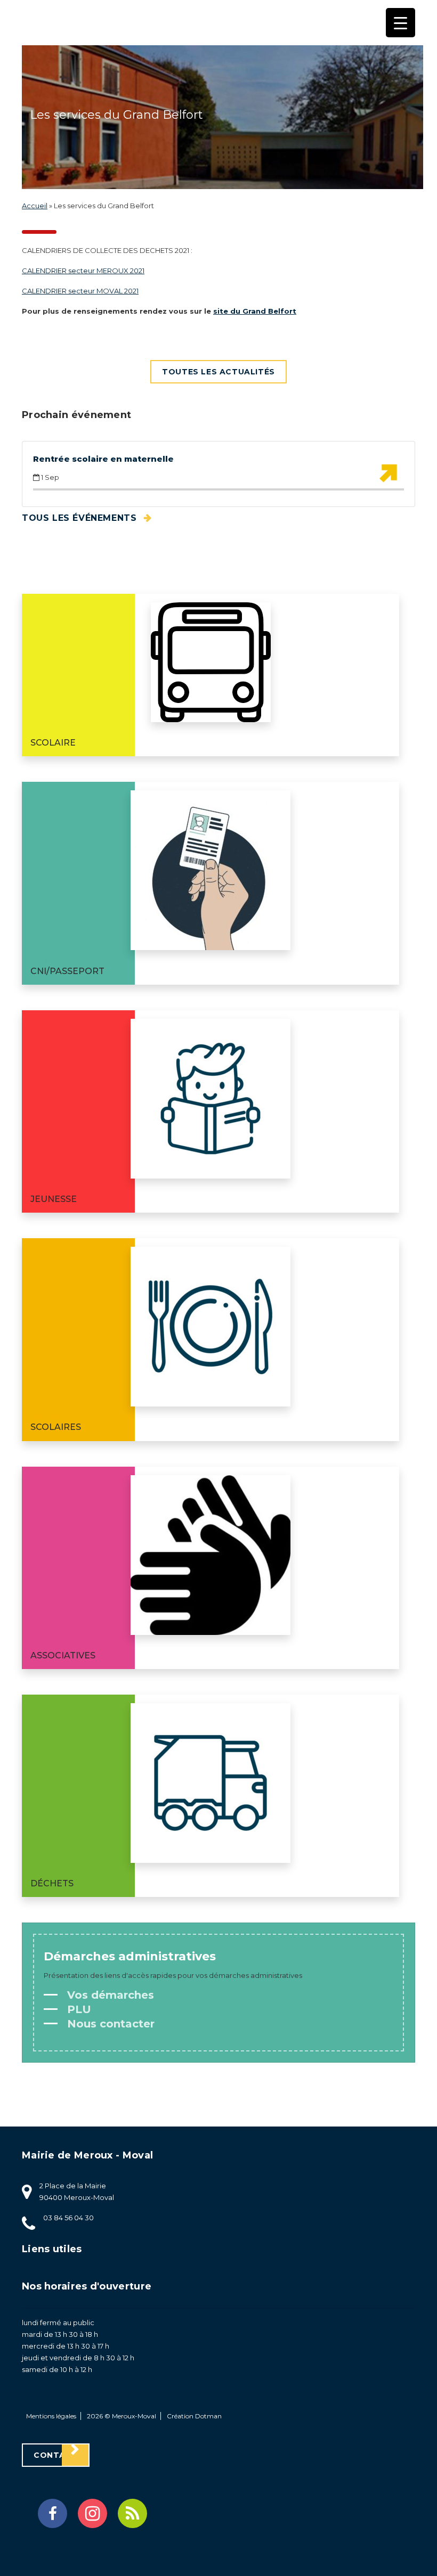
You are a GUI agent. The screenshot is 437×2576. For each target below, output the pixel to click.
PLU (78, 2009)
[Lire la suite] (388, 473)
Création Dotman (194, 2416)
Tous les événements (81, 518)
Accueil (35, 206)
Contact (56, 2455)
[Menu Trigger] (400, 23)
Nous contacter (109, 2024)
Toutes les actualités (218, 372)
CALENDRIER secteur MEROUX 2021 (83, 271)
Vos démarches (109, 1995)
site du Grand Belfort (255, 311)
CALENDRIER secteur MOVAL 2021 (80, 291)
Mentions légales (51, 2416)
